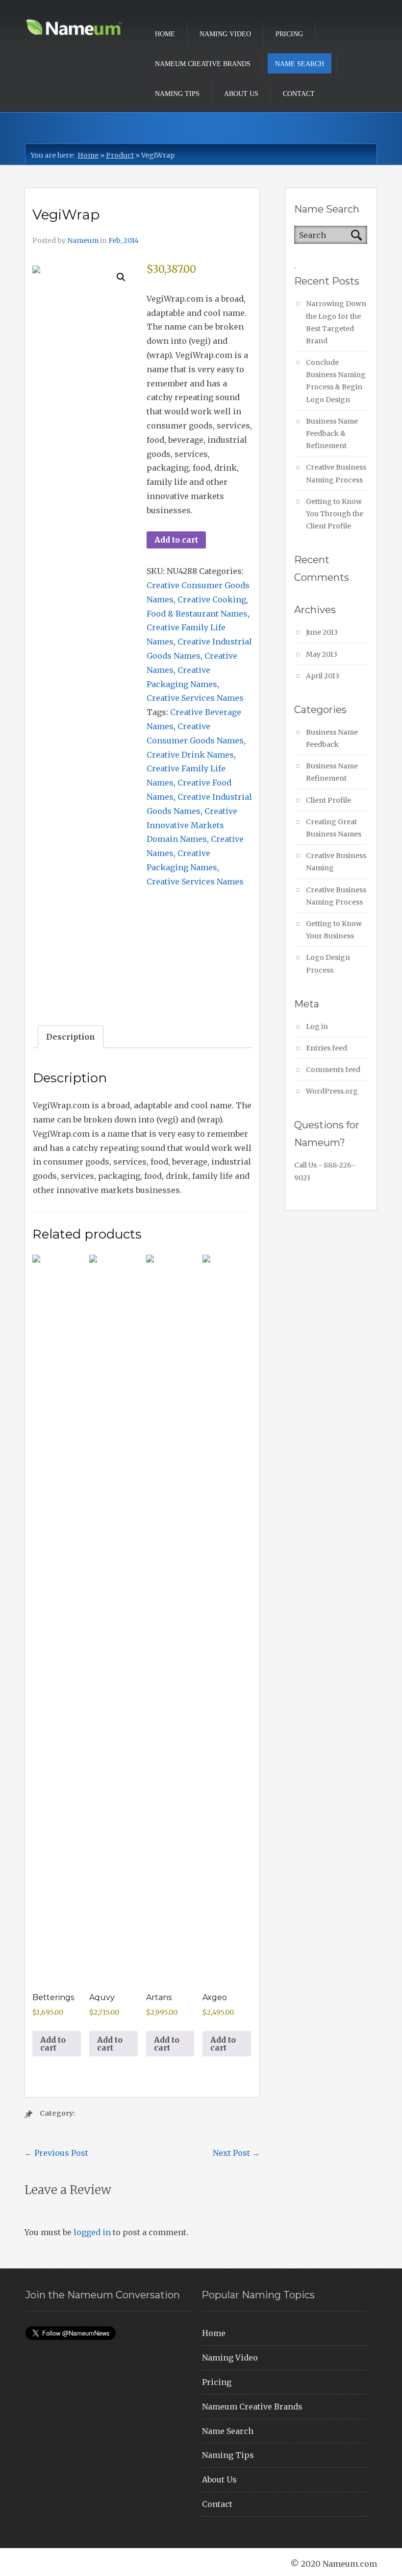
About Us (241, 94)
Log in (317, 1026)
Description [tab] (71, 1037)
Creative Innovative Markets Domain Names (192, 825)
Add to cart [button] (53, 2044)
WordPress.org (332, 1091)
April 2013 (323, 676)
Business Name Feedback (332, 738)
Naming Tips (177, 94)
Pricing (289, 34)
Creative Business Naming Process (336, 473)
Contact (299, 94)
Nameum (83, 240)
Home (165, 34)
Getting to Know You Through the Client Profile (335, 514)
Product (120, 155)
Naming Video (225, 34)
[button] (121, 277)
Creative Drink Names (190, 755)
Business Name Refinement (332, 772)
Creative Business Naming (336, 862)
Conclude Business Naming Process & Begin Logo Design (336, 381)
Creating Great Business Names (334, 828)
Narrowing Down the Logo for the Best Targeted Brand (336, 322)
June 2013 (322, 632)
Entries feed (327, 1048)
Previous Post (56, 2153)
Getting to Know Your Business (334, 930)
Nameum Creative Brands (203, 64)
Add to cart (176, 540)
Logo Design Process (328, 964)
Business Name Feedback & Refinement (332, 433)
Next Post (236, 2153)
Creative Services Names (195, 698)
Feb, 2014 (124, 240)
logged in (92, 2232)
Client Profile (328, 800)
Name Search (300, 64)
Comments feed (333, 1070)
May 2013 (322, 654)
